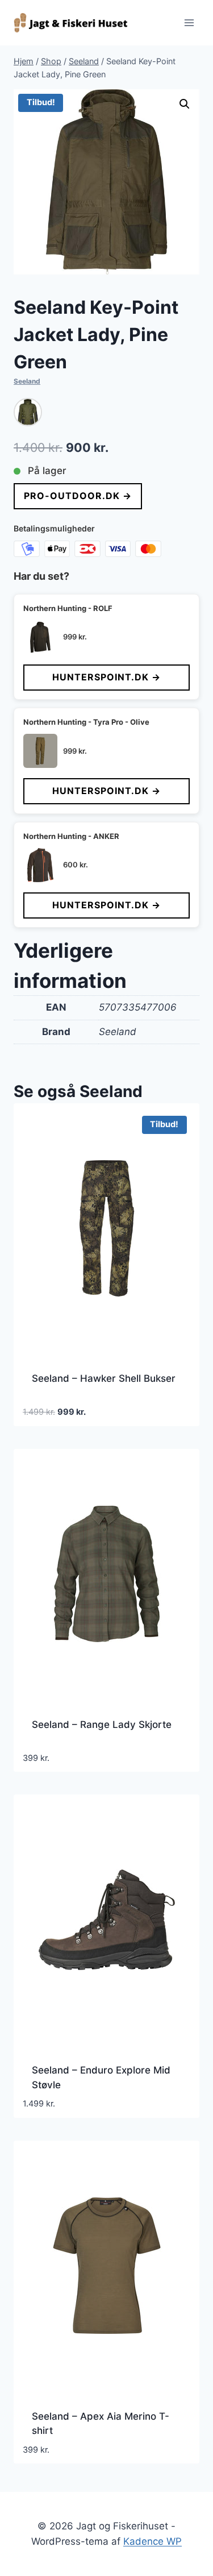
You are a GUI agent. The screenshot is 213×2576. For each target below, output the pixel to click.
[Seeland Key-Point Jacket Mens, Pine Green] (28, 412)
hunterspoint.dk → (106, 677)
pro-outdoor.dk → (78, 496)
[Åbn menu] (189, 22)
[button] (185, 104)
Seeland (27, 381)
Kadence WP (153, 2541)
